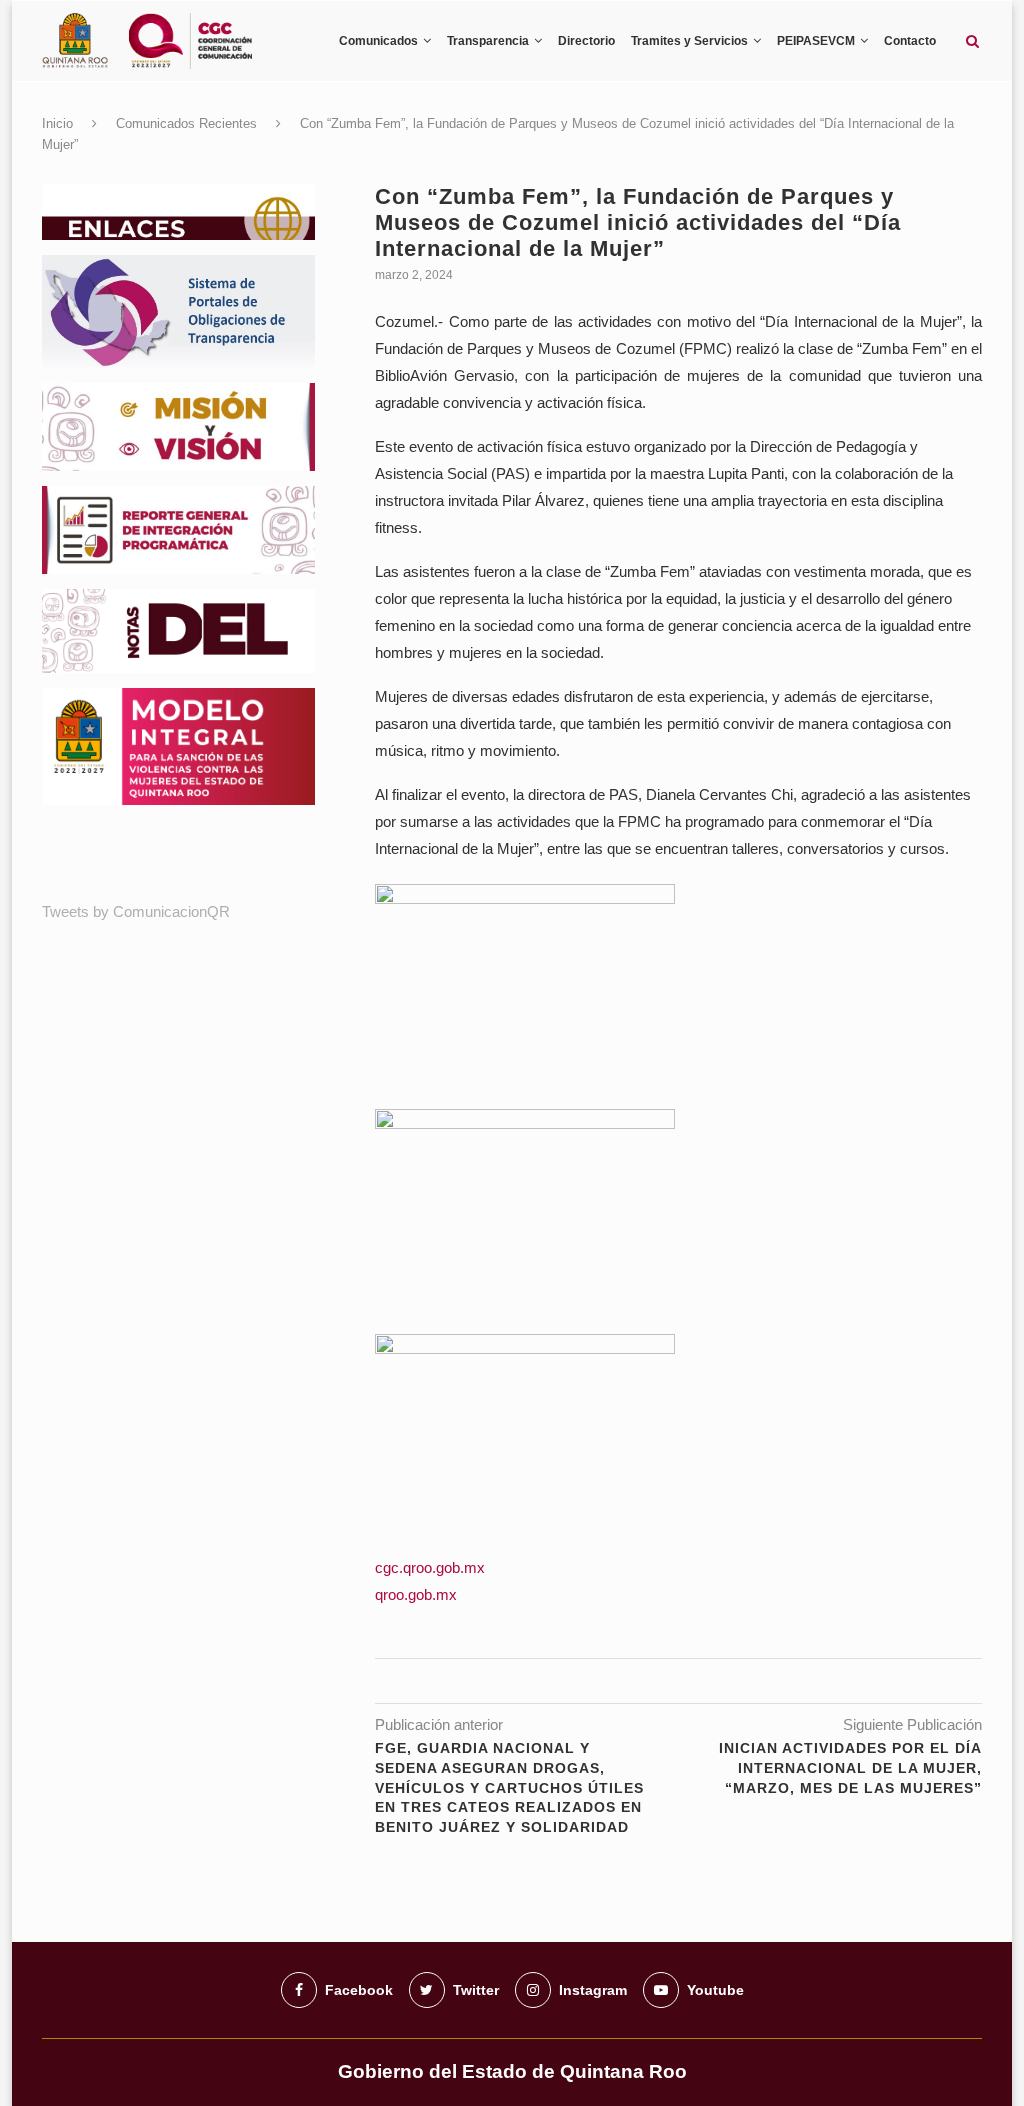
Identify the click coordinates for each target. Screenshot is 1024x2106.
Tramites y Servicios (689, 41)
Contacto (910, 41)
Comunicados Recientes (186, 123)
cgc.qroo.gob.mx (430, 1567)
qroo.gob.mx (416, 1594)
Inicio (57, 123)
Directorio (586, 41)
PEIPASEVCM (816, 41)
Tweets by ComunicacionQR (136, 911)
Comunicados (378, 41)
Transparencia (488, 41)
